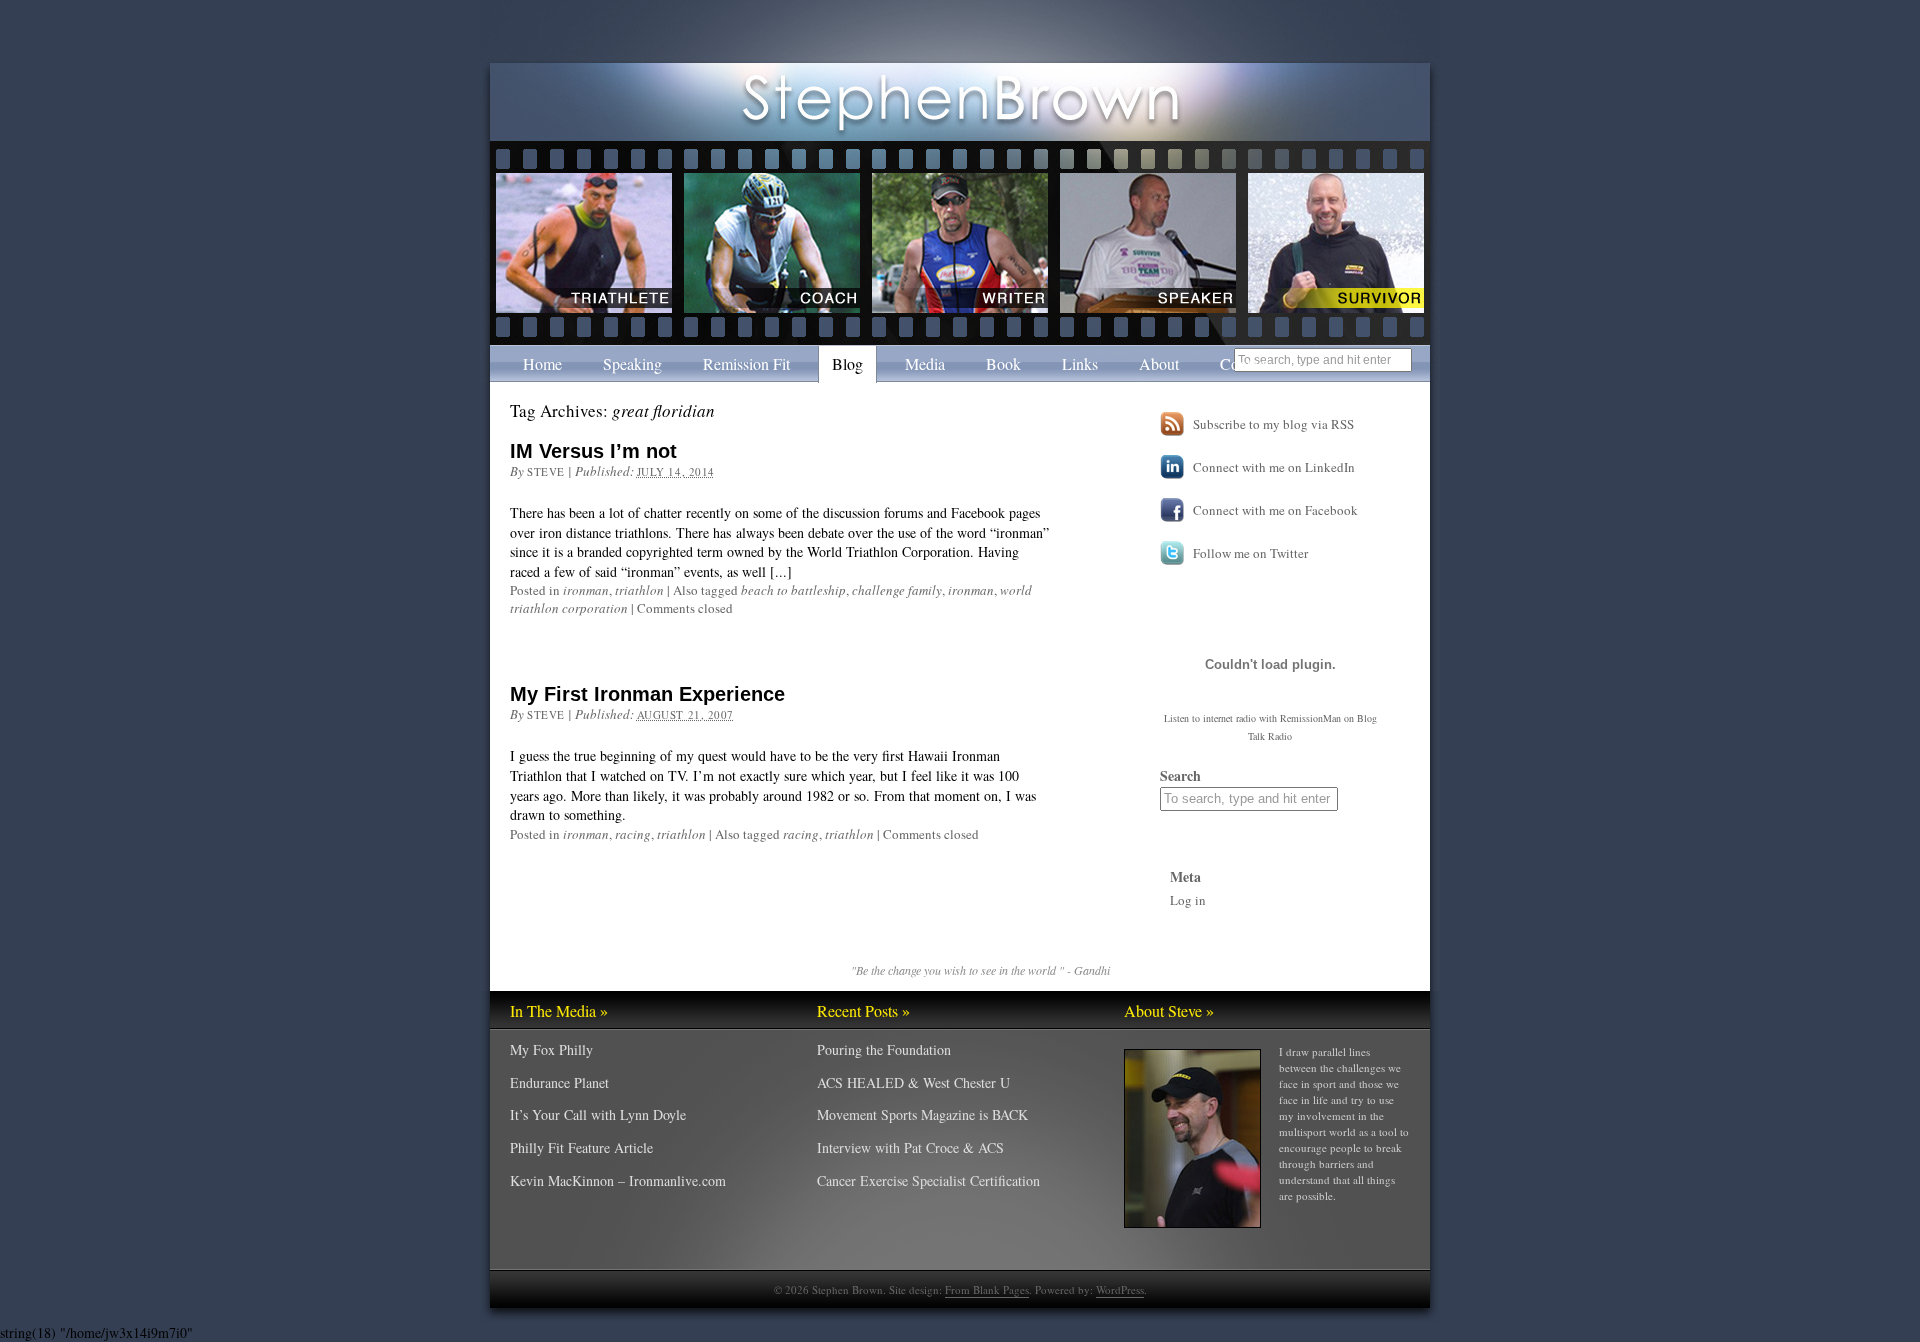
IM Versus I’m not (593, 451)
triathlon (639, 590)
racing (633, 834)
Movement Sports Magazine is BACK (922, 1114)
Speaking (632, 363)
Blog (847, 363)
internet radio (1229, 718)
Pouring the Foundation (884, 1049)
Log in (1188, 900)
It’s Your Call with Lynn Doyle (598, 1114)
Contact (1244, 363)
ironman (586, 590)
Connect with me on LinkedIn (1274, 467)
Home (542, 363)
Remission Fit (746, 363)
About (1159, 363)
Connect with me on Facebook (1275, 510)
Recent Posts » (863, 1010)
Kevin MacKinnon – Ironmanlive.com (618, 1180)
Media (925, 363)
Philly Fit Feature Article (581, 1147)
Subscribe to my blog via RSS (1273, 424)
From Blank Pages (987, 1289)
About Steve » (1169, 1010)
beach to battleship (793, 590)
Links (1080, 363)
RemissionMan (1310, 718)
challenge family (897, 590)
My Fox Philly (551, 1049)
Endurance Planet (559, 1082)
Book (1003, 363)
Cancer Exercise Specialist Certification (928, 1180)
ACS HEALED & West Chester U (913, 1082)
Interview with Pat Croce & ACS (910, 1147)
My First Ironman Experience (647, 694)
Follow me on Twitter (1250, 553)
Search (1180, 775)
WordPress (1120, 1289)
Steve (546, 471)
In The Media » (559, 1010)
